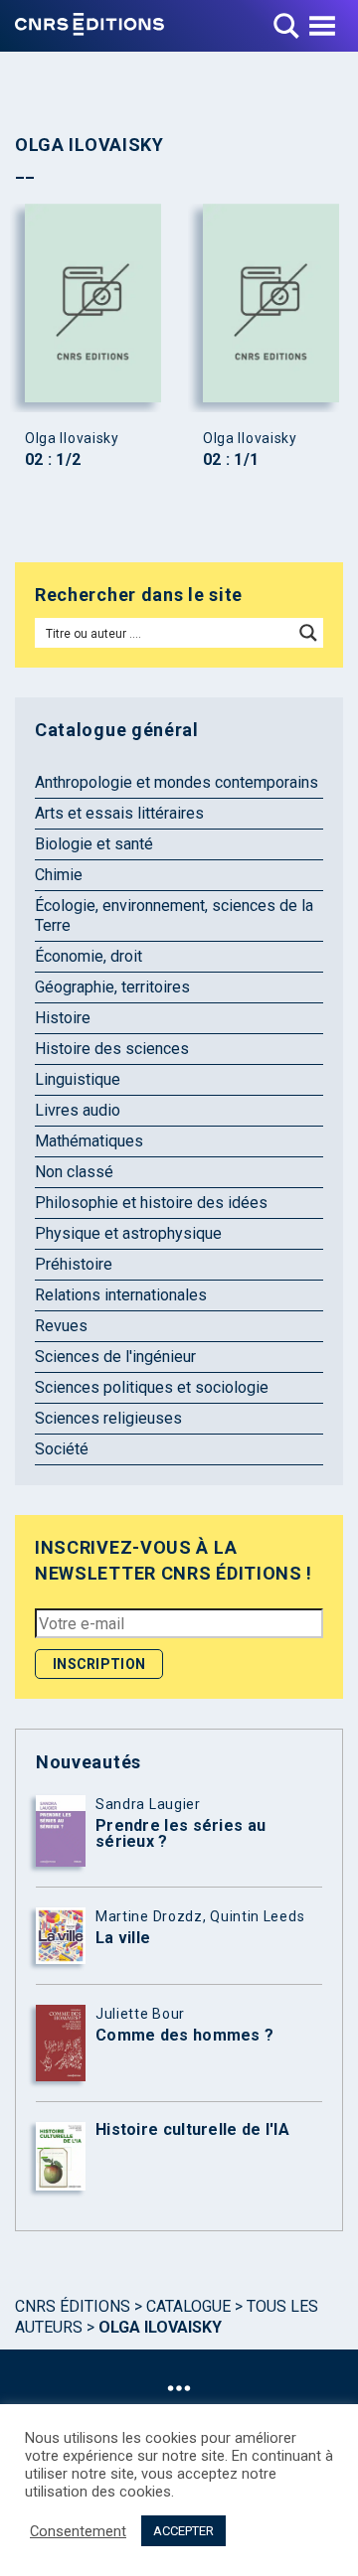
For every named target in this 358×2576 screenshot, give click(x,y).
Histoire (63, 1018)
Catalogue (188, 2306)
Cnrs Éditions (73, 2306)
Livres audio (78, 1110)
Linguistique (78, 1079)
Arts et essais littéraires (119, 813)
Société (62, 1449)
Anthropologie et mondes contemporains (177, 782)
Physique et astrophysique (128, 1233)
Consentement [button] (78, 2531)
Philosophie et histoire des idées (151, 1203)
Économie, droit (89, 956)
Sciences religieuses (108, 1418)
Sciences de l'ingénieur (115, 1357)
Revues (61, 1326)
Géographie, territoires (112, 987)
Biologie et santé (94, 844)
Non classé (74, 1172)
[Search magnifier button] (308, 633)
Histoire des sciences (112, 1049)
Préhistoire (74, 1264)
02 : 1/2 (53, 460)
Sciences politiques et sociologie (152, 1387)
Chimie (59, 875)
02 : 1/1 (231, 460)
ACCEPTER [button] (183, 2531)
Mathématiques (89, 1141)
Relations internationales (121, 1295)
